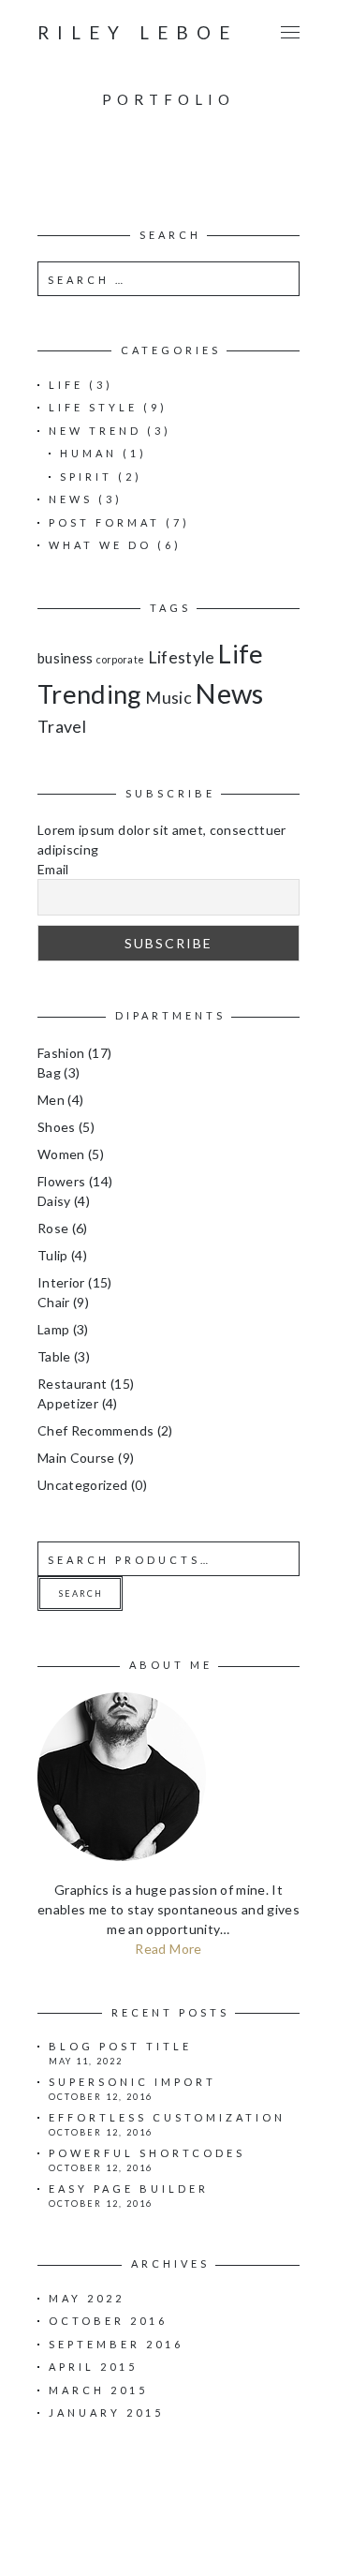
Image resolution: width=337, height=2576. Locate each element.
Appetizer (68, 1403)
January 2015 (106, 2412)
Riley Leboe (138, 32)
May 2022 (87, 2298)
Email (53, 869)
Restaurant (73, 1384)
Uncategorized (83, 1485)
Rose (53, 1228)
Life (66, 385)
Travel (62, 726)
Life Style (93, 407)
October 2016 (108, 2321)
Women (61, 1154)
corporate (120, 659)
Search (81, 1593)
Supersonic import (132, 2082)
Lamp (53, 1329)
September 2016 (116, 2344)
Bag (49, 1072)
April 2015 (93, 2367)
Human (88, 453)
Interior (61, 1282)
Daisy (54, 1201)
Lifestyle (182, 657)
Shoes (57, 1127)
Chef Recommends (95, 1430)
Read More (168, 1949)
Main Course (76, 1458)
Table (54, 1356)
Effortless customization (167, 2117)
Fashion (61, 1053)
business (66, 658)
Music (168, 697)
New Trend (95, 431)
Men (51, 1100)
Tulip (53, 1255)
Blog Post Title (120, 2046)
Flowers (61, 1181)
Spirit (86, 476)
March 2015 (98, 2390)
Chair (54, 1302)
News (71, 499)
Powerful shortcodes (147, 2153)
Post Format (104, 522)
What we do (100, 545)
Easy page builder (129, 2189)
